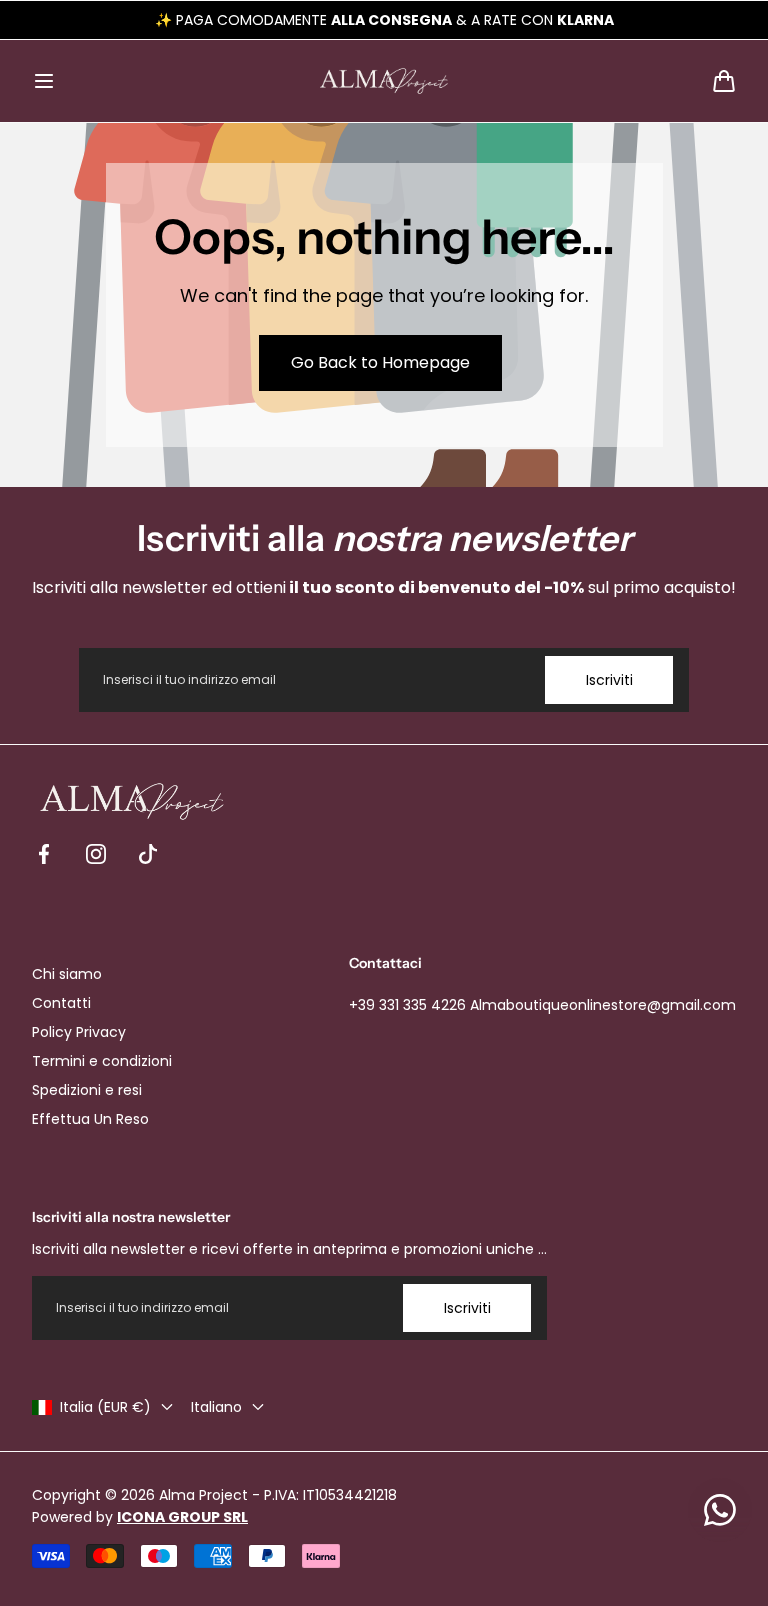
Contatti (61, 1003)
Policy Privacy (79, 1032)
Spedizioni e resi (87, 1090)
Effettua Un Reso (90, 1119)
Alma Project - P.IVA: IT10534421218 (278, 1495)
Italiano (216, 1407)
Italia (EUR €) (105, 1407)
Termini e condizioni (102, 1061)
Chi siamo (67, 974)
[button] (44, 81)
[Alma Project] (384, 81)
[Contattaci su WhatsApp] (720, 1510)
